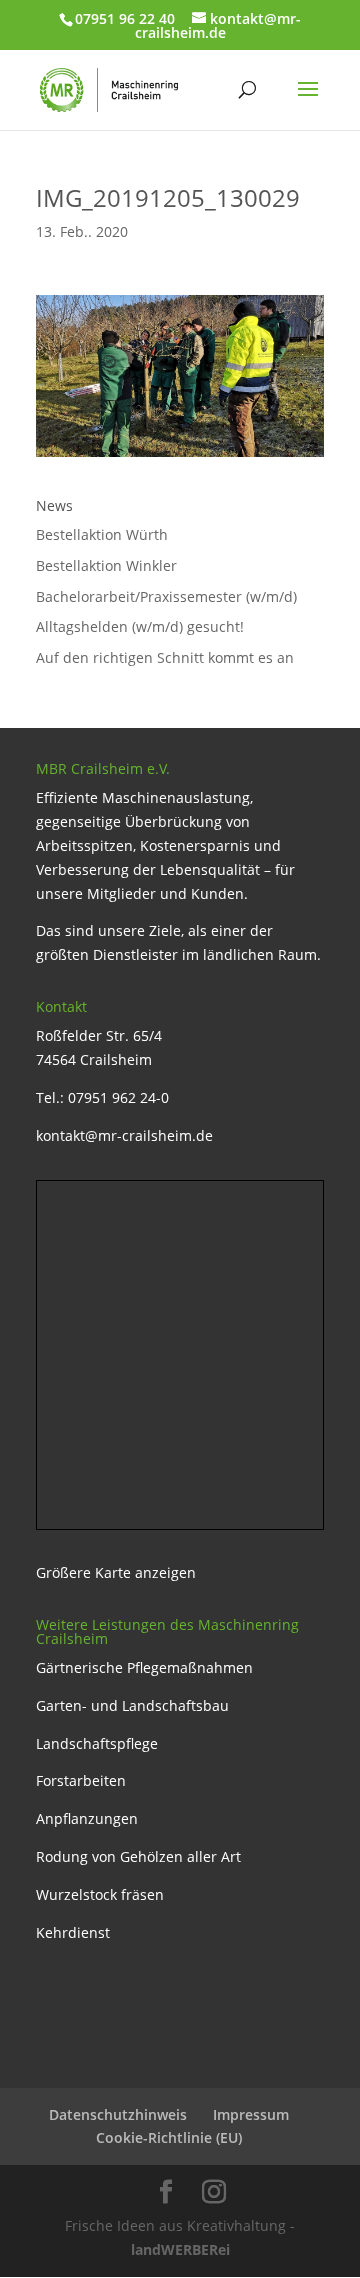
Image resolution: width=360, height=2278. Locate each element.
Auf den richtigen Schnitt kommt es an (165, 657)
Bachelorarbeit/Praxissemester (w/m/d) (166, 596)
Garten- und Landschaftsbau (132, 1705)
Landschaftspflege (97, 1743)
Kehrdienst (73, 1932)
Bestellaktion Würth (102, 534)
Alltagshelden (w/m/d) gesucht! (140, 626)
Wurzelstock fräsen (100, 1894)
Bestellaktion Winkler (106, 565)
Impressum (251, 2114)
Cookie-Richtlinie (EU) (169, 2137)
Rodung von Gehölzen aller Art (138, 1856)
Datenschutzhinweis (118, 2114)
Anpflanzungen (87, 1818)
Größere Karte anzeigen (116, 1572)
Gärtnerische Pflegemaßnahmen (144, 1667)
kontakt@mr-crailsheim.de (124, 1135)
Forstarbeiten (81, 1780)
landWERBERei (180, 2249)
